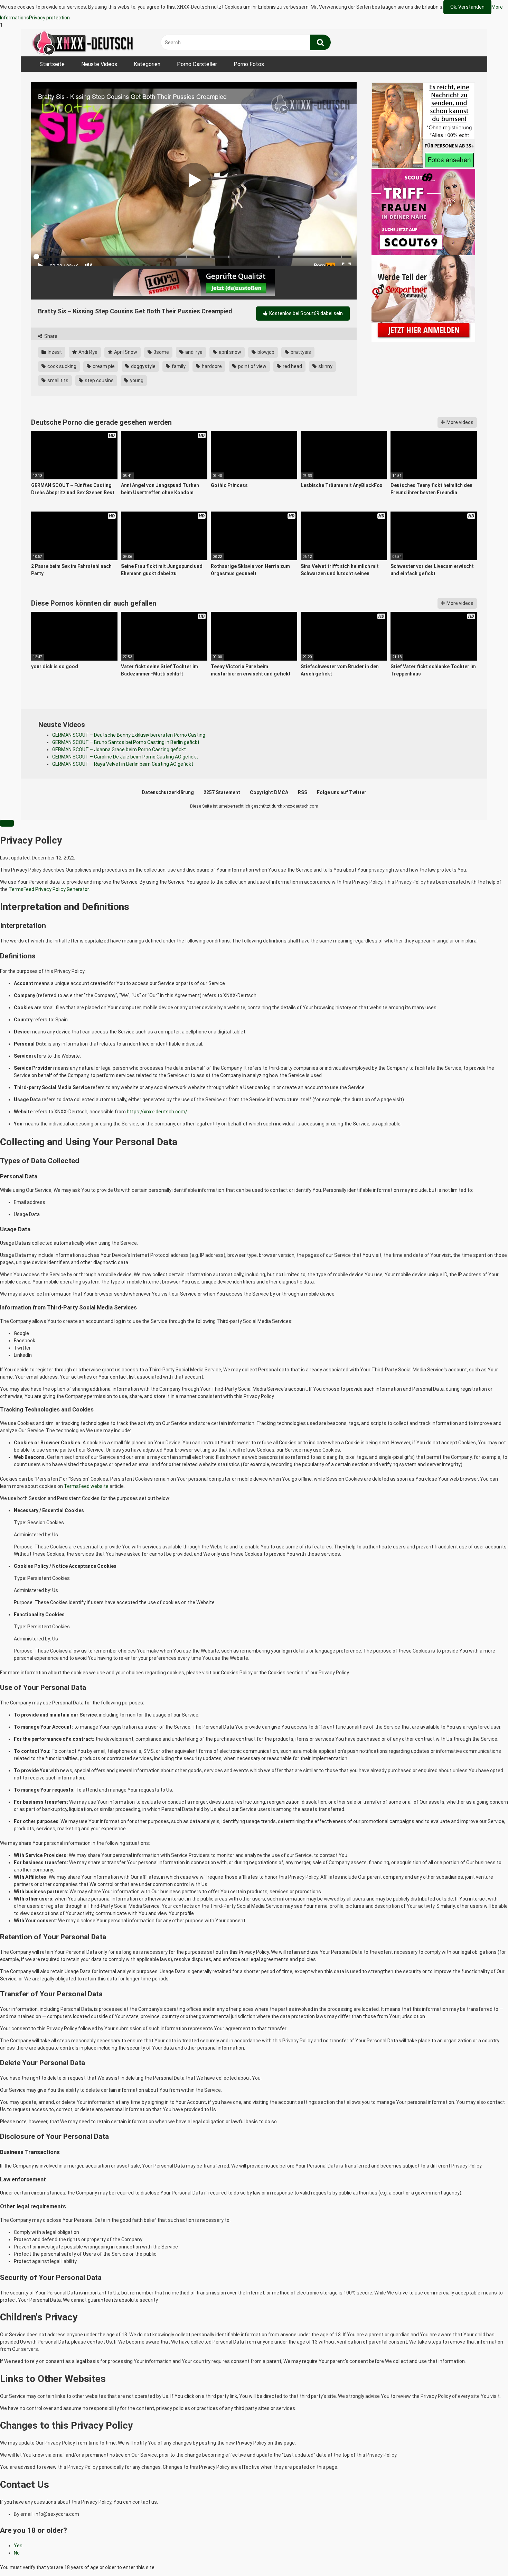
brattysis (300, 352)
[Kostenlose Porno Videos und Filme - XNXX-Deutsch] (83, 43)
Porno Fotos (249, 64)
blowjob (265, 352)
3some (161, 352)
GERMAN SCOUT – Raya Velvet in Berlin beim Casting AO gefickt (123, 764)
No (17, 2553)
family (178, 366)
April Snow (125, 352)
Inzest (54, 352)
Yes (18, 2546)
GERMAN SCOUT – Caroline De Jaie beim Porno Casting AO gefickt (125, 757)
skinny (325, 366)
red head (292, 366)
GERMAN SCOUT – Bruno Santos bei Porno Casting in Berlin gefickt (126, 742)
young (136, 380)
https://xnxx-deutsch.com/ (157, 1112)
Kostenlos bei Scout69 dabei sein (305, 313)
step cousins (99, 380)
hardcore (211, 366)
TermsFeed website (86, 1486)
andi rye (193, 352)
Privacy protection (49, 18)
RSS (303, 792)
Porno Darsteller (197, 64)
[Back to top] (485, 2556)
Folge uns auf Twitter (342, 792)
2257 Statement (222, 792)
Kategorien (147, 64)
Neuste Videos (99, 64)
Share (50, 336)
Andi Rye (87, 352)
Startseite (52, 64)
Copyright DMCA (269, 792)
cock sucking (61, 366)
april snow (229, 352)
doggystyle (143, 366)
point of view (252, 366)
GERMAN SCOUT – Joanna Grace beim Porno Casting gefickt (119, 749)
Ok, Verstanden (467, 7)
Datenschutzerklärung (168, 792)
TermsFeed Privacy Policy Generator (49, 889)
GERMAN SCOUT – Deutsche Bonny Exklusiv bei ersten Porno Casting (129, 735)
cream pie (103, 366)
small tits (57, 380)
